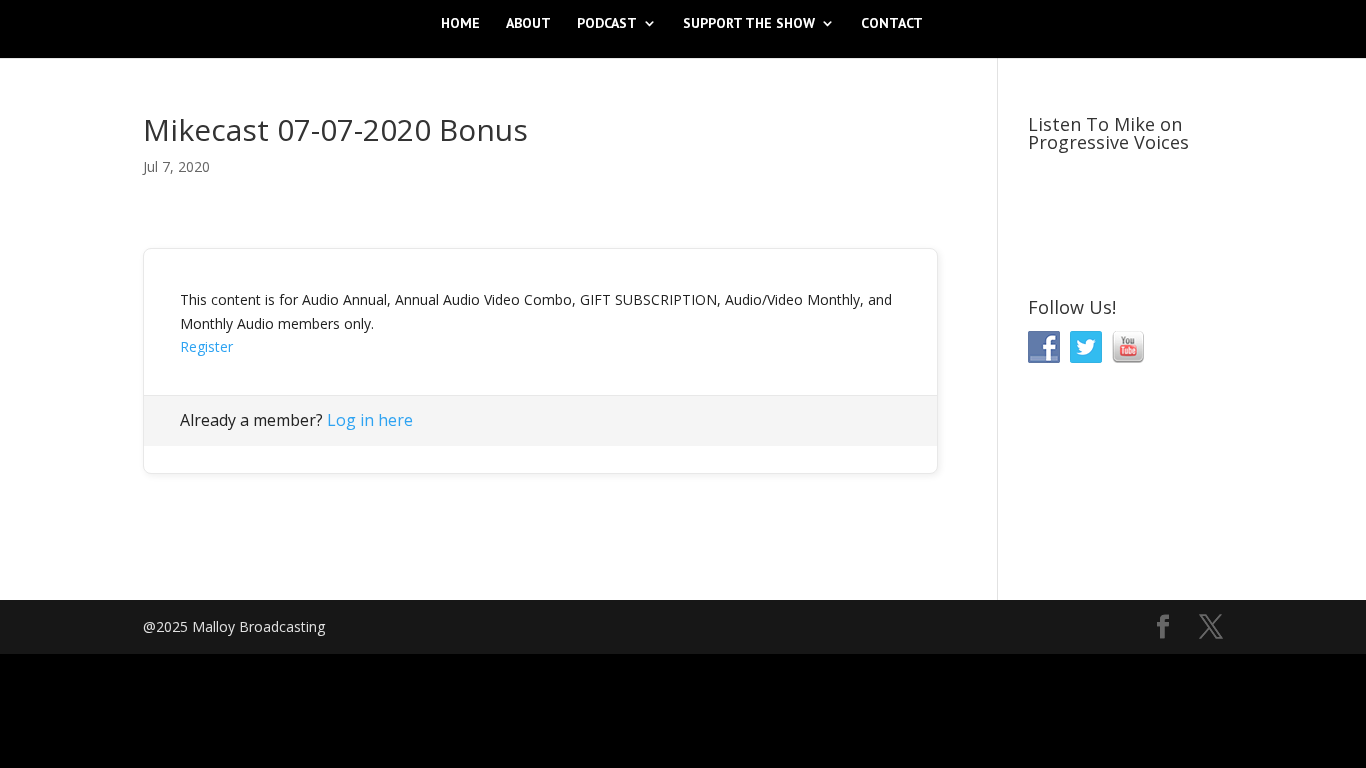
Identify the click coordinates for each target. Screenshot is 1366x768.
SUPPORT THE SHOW (749, 24)
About (528, 24)
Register (206, 346)
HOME (460, 24)
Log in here (370, 420)
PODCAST (607, 24)
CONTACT (892, 24)
